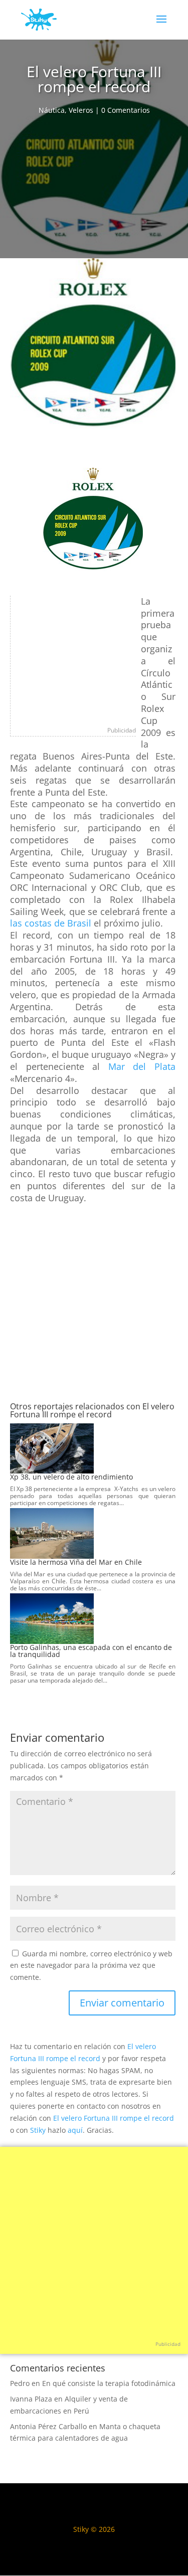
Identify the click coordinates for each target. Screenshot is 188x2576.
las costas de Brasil (51, 923)
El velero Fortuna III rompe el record (114, 2118)
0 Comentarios (126, 110)
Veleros (81, 110)
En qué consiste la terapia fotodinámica (109, 2383)
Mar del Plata (142, 1066)
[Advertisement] (94, 190)
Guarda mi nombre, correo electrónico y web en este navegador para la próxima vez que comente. (91, 1966)
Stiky (38, 2130)
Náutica (52, 110)
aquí (75, 2130)
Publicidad (122, 730)
